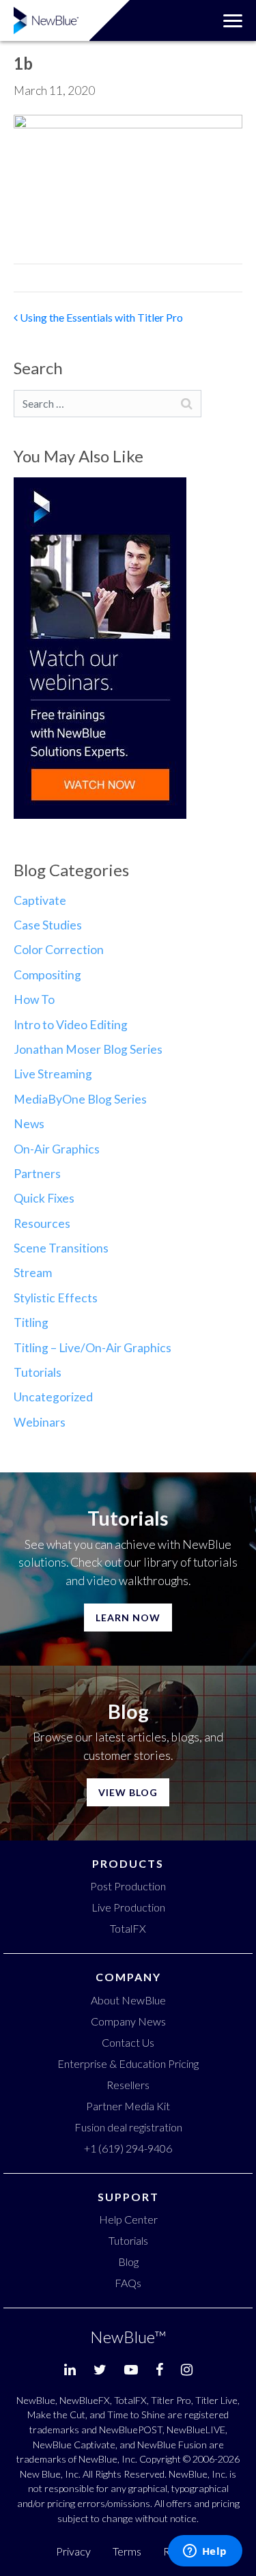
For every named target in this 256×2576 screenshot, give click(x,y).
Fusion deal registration (128, 2127)
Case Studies (48, 925)
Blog (128, 2262)
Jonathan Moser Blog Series (88, 1049)
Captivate (40, 900)
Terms (127, 2551)
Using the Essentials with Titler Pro (100, 317)
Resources (42, 1223)
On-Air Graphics (57, 1149)
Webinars (40, 1422)
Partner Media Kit (128, 2106)
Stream (33, 1273)
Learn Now (128, 1618)
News (29, 1124)
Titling (31, 1322)
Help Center (128, 2219)
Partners (37, 1174)
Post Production (128, 1886)
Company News (128, 2021)
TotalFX (128, 1928)
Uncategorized (53, 1397)
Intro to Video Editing (71, 1025)
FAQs (128, 2283)
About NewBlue (128, 2000)
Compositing (47, 975)
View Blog (128, 1792)
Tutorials (38, 1372)
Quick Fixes (44, 1198)
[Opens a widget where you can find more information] (205, 2552)
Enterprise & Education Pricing (128, 2063)
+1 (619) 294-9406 (128, 2148)
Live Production (128, 1907)
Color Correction (59, 950)
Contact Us (128, 2042)
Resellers (128, 2085)
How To (34, 999)
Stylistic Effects (56, 1298)
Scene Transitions (61, 1248)
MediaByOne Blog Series (80, 1099)
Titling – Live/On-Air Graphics (93, 1348)
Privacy (73, 2551)
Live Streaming (53, 1074)
